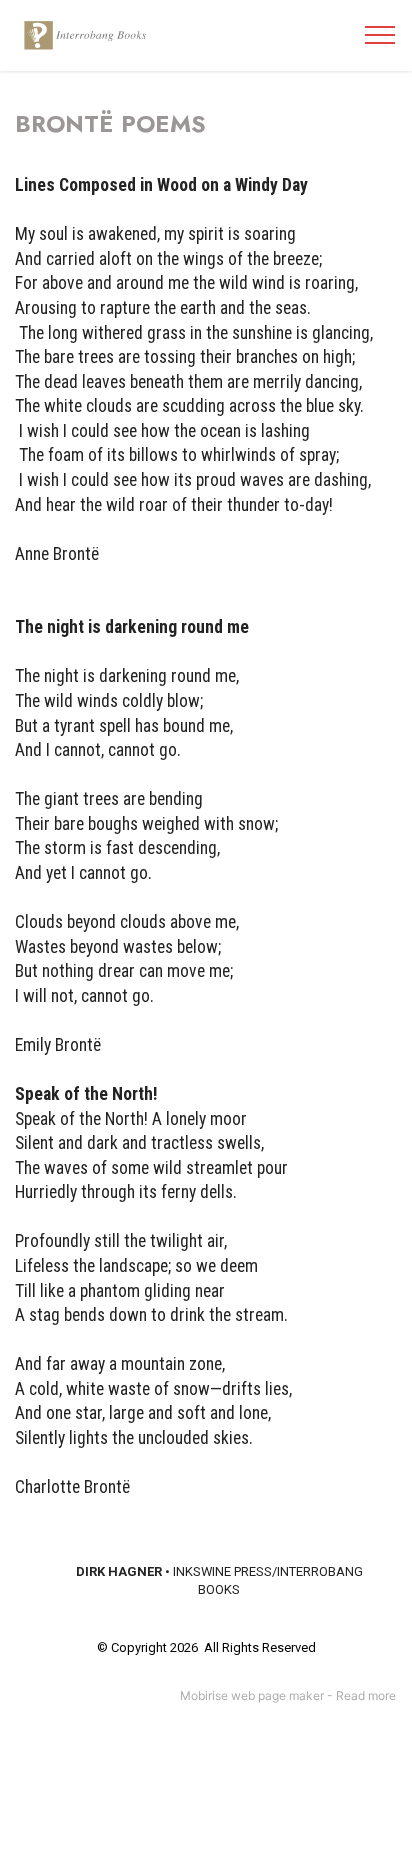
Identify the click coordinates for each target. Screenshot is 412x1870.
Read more (366, 1695)
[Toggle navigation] (380, 35)
